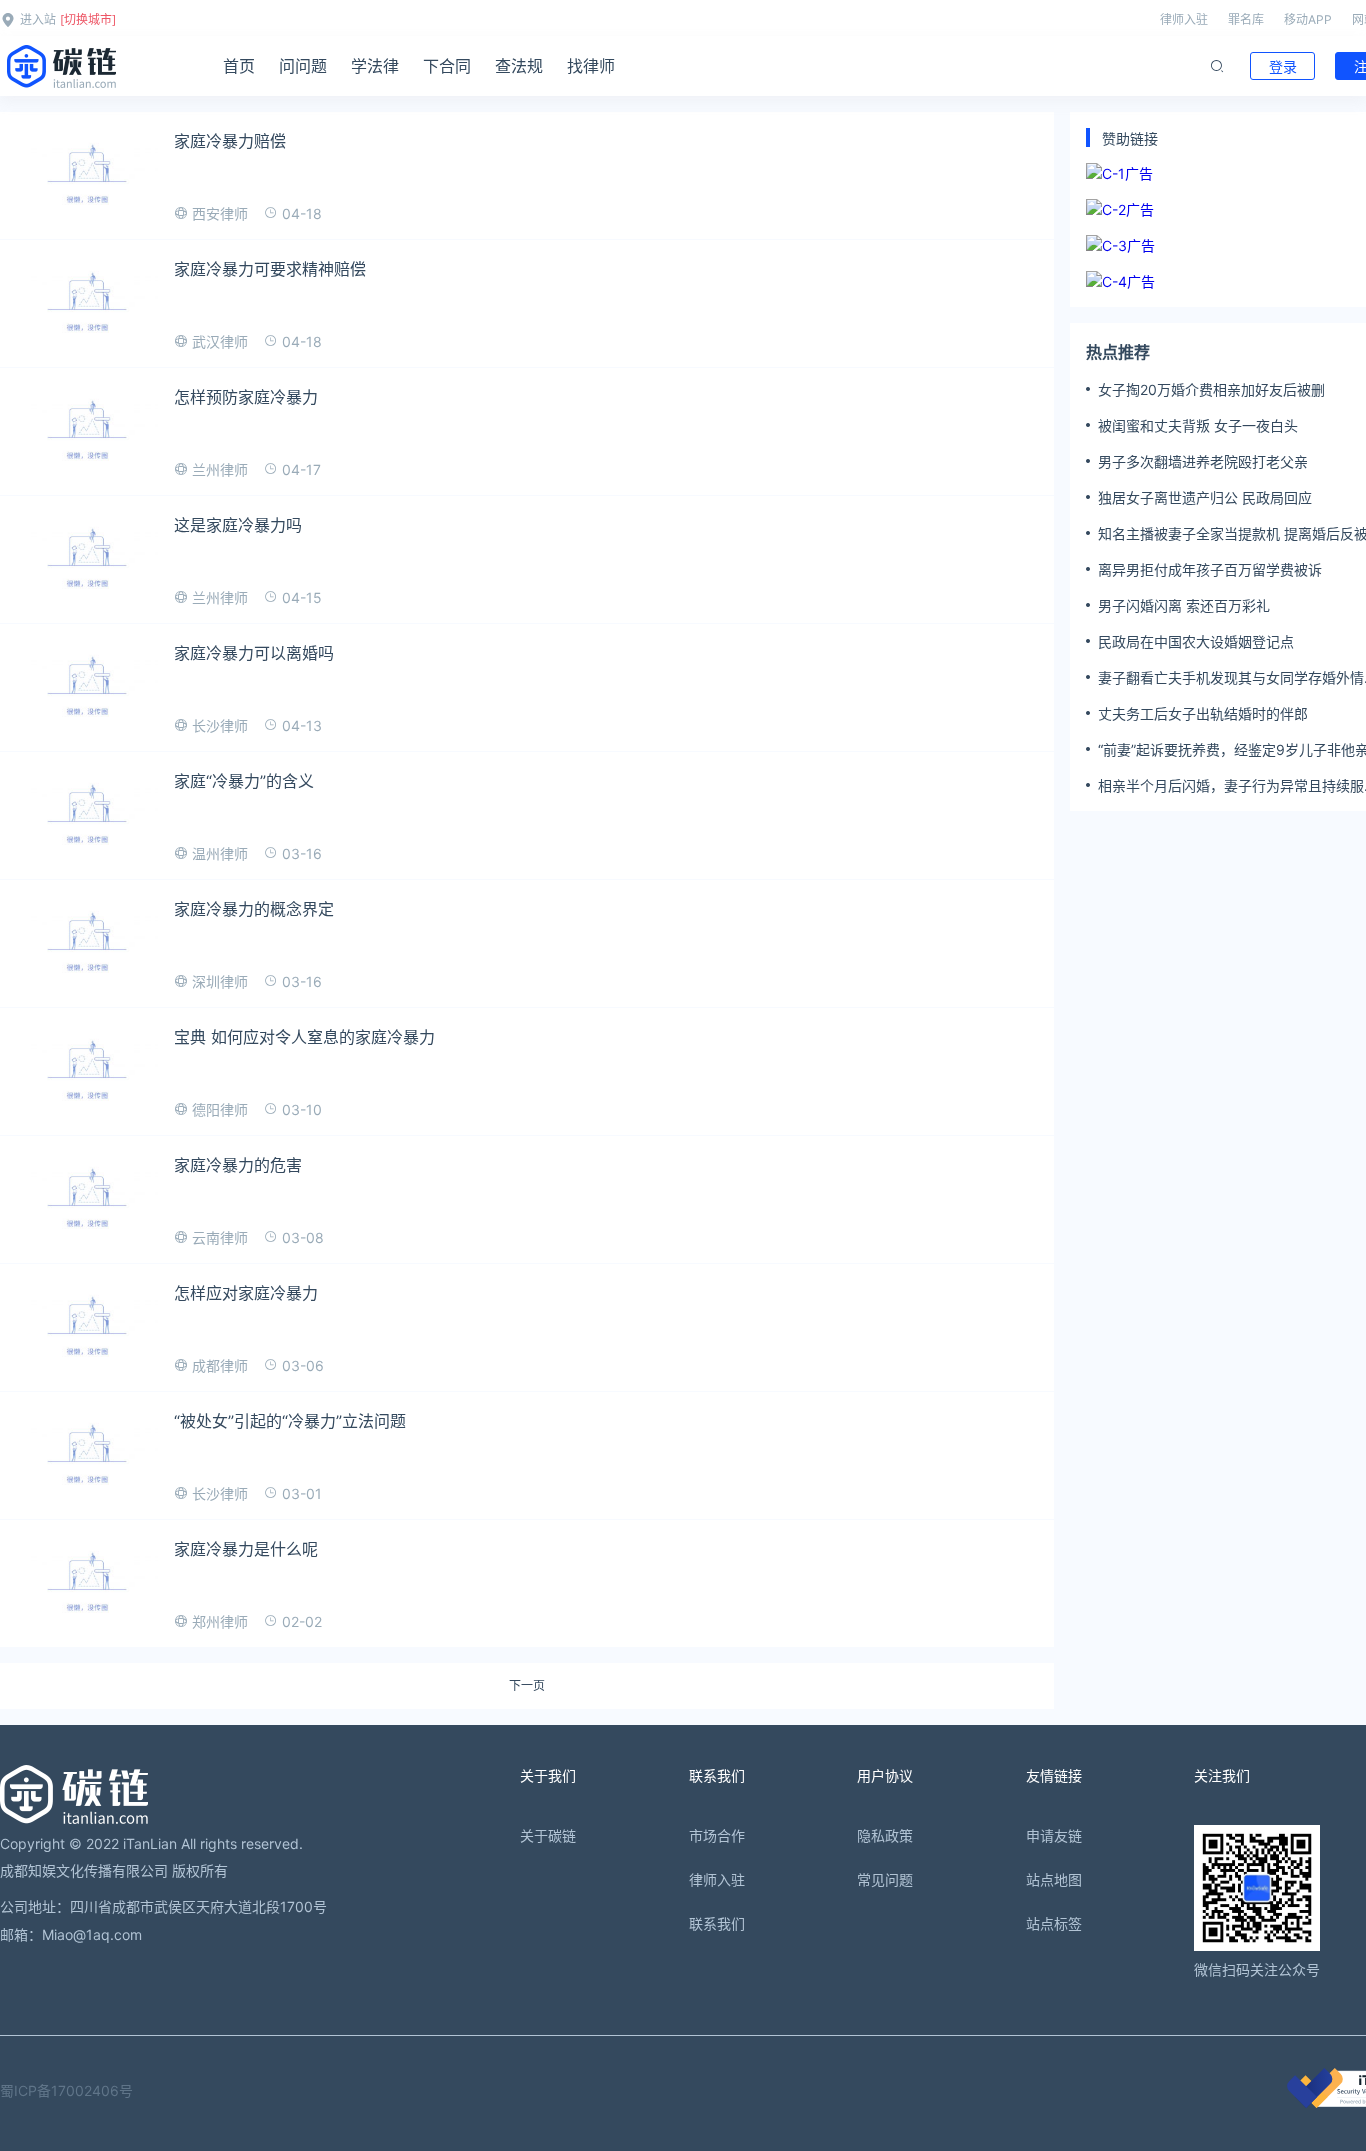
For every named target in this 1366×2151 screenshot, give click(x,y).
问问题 (303, 66)
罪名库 (1246, 19)
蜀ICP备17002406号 (66, 2090)
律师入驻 (1184, 19)
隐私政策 (885, 1835)
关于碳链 (548, 1835)
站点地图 (1054, 1879)
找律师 (591, 66)
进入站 (38, 19)
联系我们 (717, 1923)
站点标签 (1054, 1923)
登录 (1283, 66)
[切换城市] (88, 19)
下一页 (527, 1686)
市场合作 (717, 1835)
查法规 (519, 66)
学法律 (375, 66)
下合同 (447, 66)
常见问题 (885, 1879)
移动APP (1308, 19)
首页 (239, 66)
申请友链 (1054, 1835)
